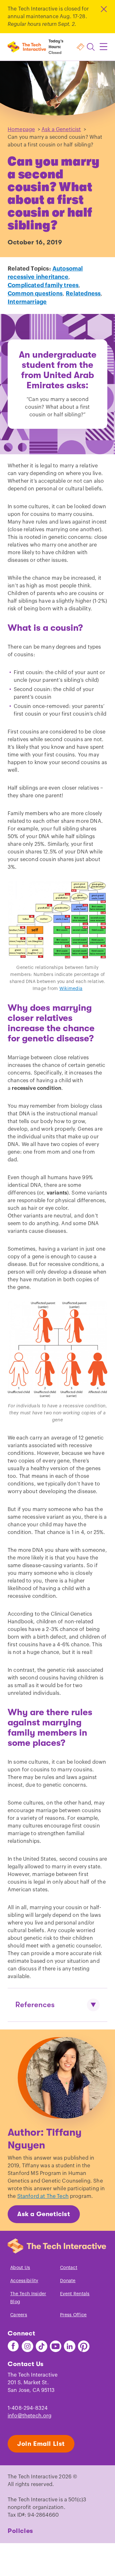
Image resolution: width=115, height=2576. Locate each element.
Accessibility (24, 2281)
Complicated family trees (43, 285)
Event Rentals (75, 2294)
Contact (69, 2268)
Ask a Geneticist (61, 130)
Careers (19, 2315)
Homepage (21, 130)
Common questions (35, 294)
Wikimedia (71, 989)
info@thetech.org (30, 2416)
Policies (20, 2531)
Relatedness (83, 294)
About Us (20, 2268)
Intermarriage (27, 302)
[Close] (103, 9)
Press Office (73, 2315)
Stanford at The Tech (43, 2196)
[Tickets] (80, 47)
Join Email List (41, 2444)
